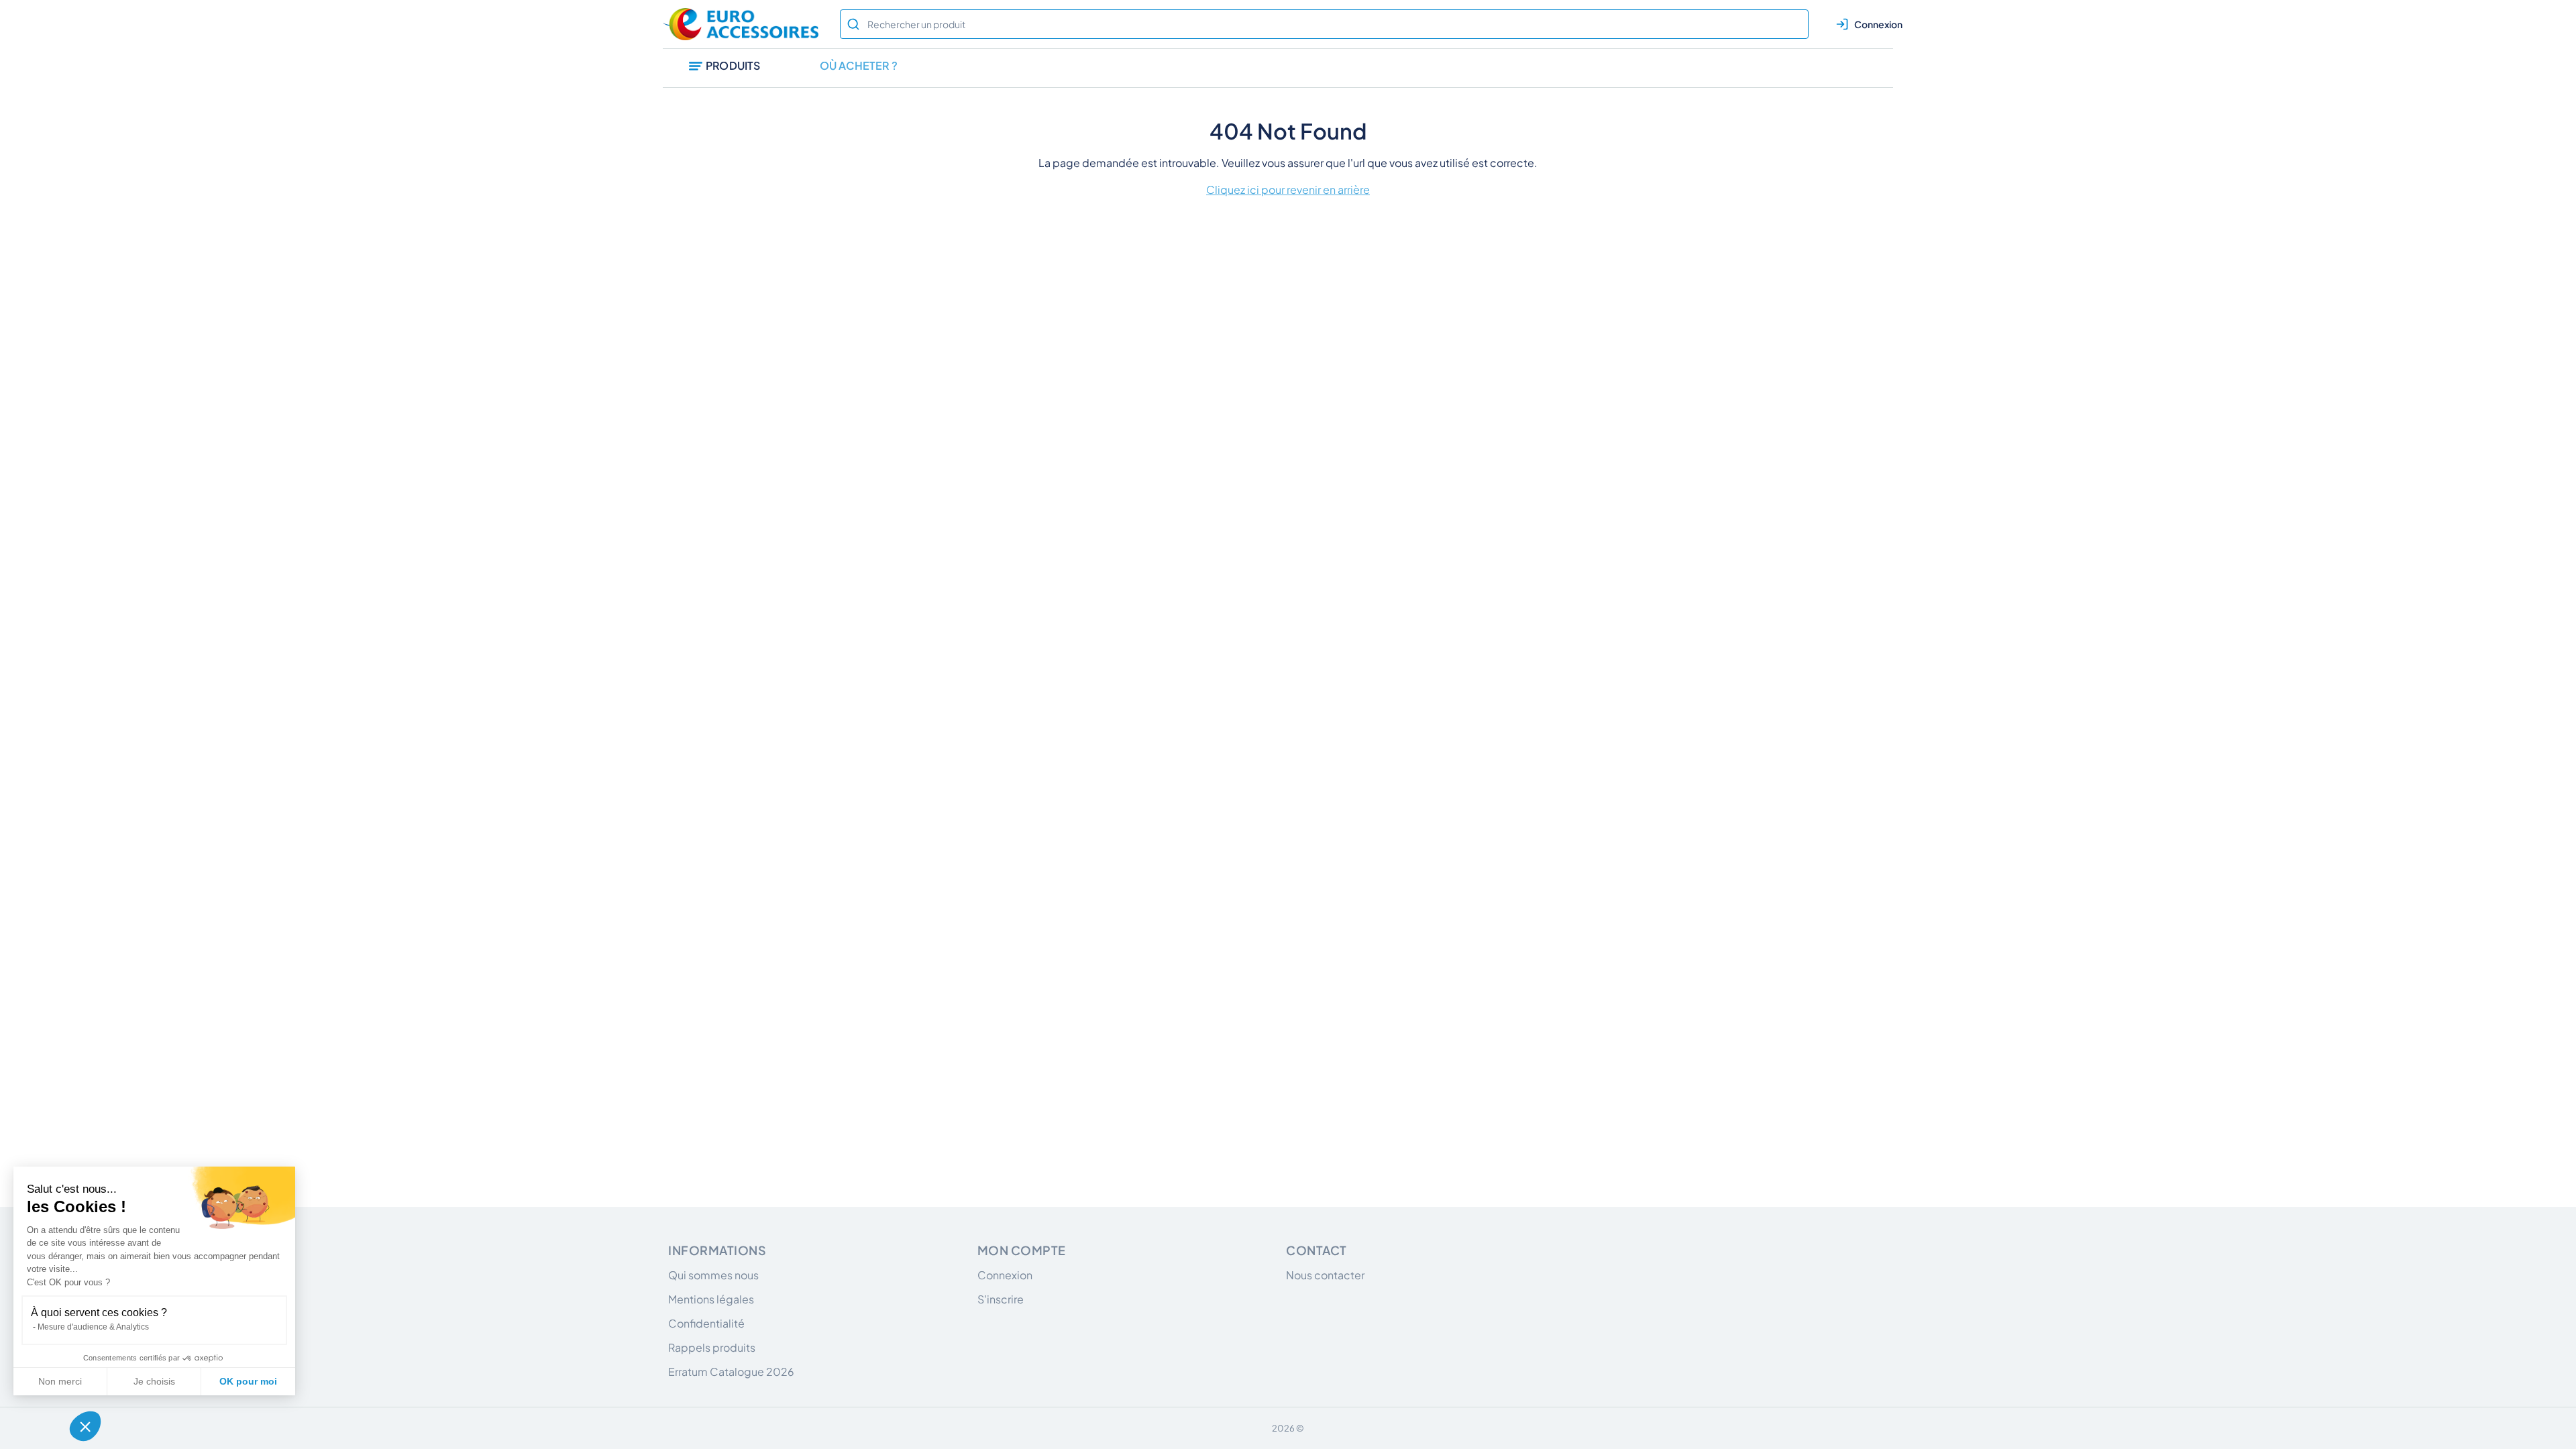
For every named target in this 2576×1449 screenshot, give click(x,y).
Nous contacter (1325, 1275)
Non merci (60, 1381)
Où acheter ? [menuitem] (859, 65)
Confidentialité (706, 1323)
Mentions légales (711, 1299)
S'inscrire (1001, 1299)
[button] (85, 1426)
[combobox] (1324, 24)
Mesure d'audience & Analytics (93, 1327)
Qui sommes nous (713, 1275)
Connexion (1005, 1275)
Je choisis (154, 1381)
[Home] (743, 24)
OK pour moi (248, 1381)
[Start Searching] (853, 24)
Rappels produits (712, 1347)
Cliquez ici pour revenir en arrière (1288, 190)
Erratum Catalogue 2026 (731, 1372)
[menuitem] (725, 68)
